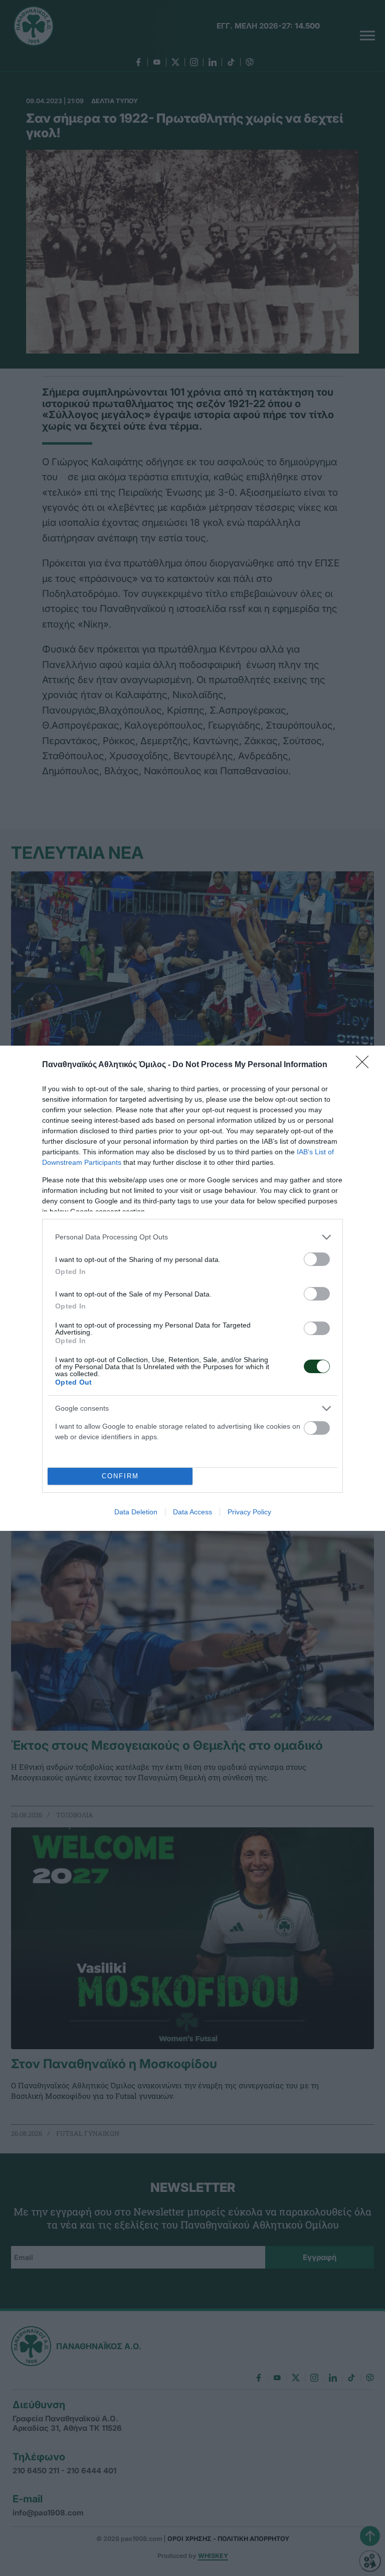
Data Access (192, 1512)
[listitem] (192, 1237)
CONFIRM (120, 1476)
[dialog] (192, 1288)
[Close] (365, 1065)
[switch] (317, 1259)
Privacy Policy (249, 1512)
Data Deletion (136, 1512)
